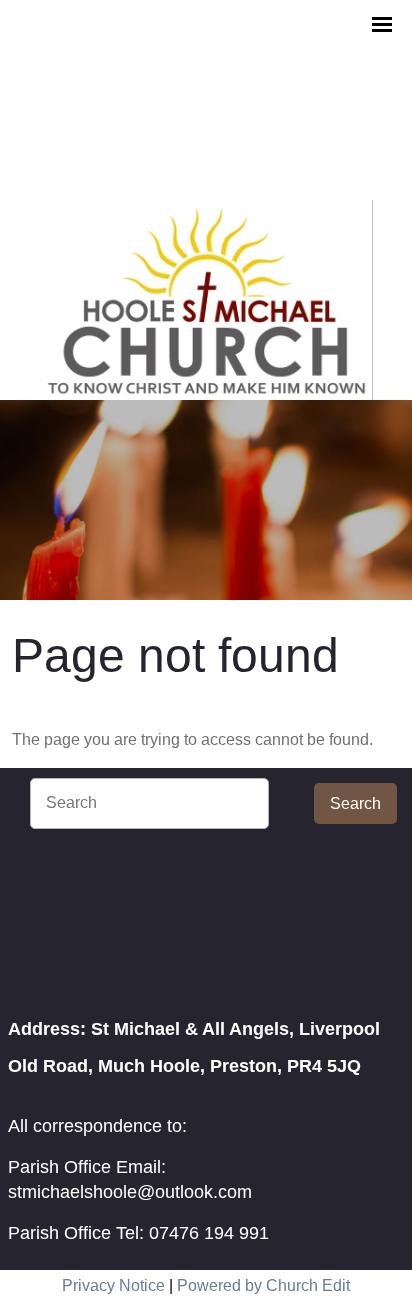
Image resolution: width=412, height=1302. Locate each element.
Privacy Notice (113, 1285)
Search (355, 803)
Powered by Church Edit (263, 1285)
